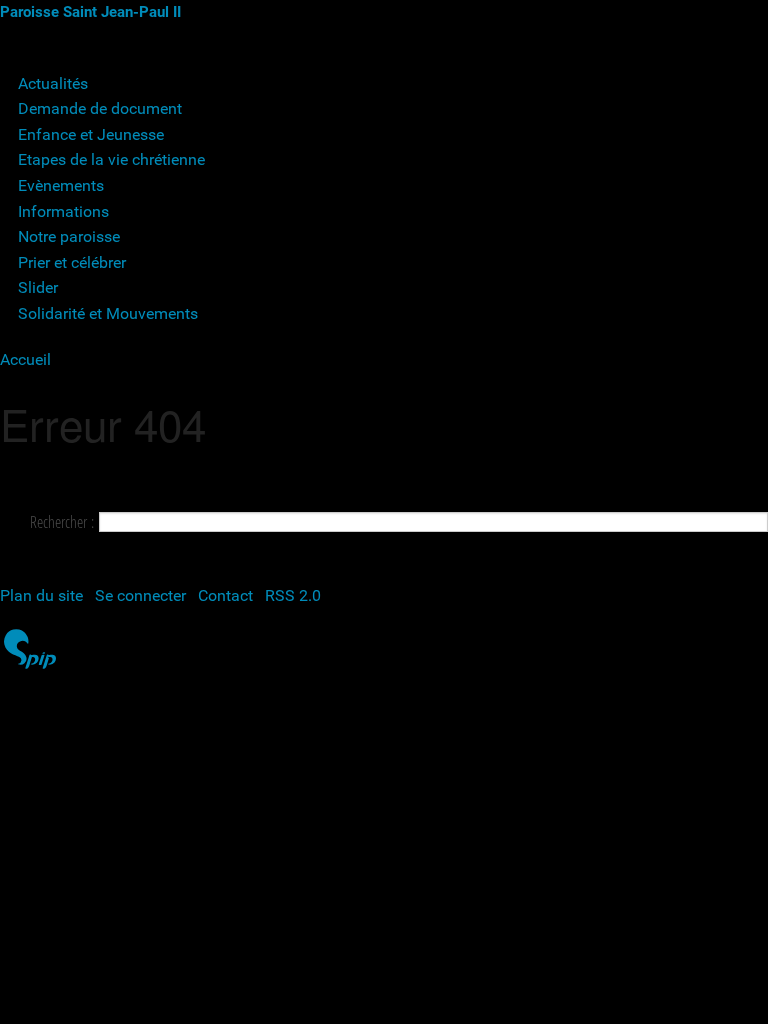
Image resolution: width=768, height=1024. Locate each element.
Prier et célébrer (72, 262)
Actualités (53, 83)
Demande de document (100, 108)
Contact (225, 595)
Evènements (61, 185)
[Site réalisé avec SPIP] (30, 666)
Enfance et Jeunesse (91, 134)
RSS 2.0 (293, 595)
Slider (38, 287)
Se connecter (140, 595)
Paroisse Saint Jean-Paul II (90, 12)
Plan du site (41, 595)
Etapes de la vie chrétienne (111, 159)
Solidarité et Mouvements (108, 313)
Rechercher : (62, 522)
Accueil (25, 359)
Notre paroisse (69, 236)
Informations (63, 211)
